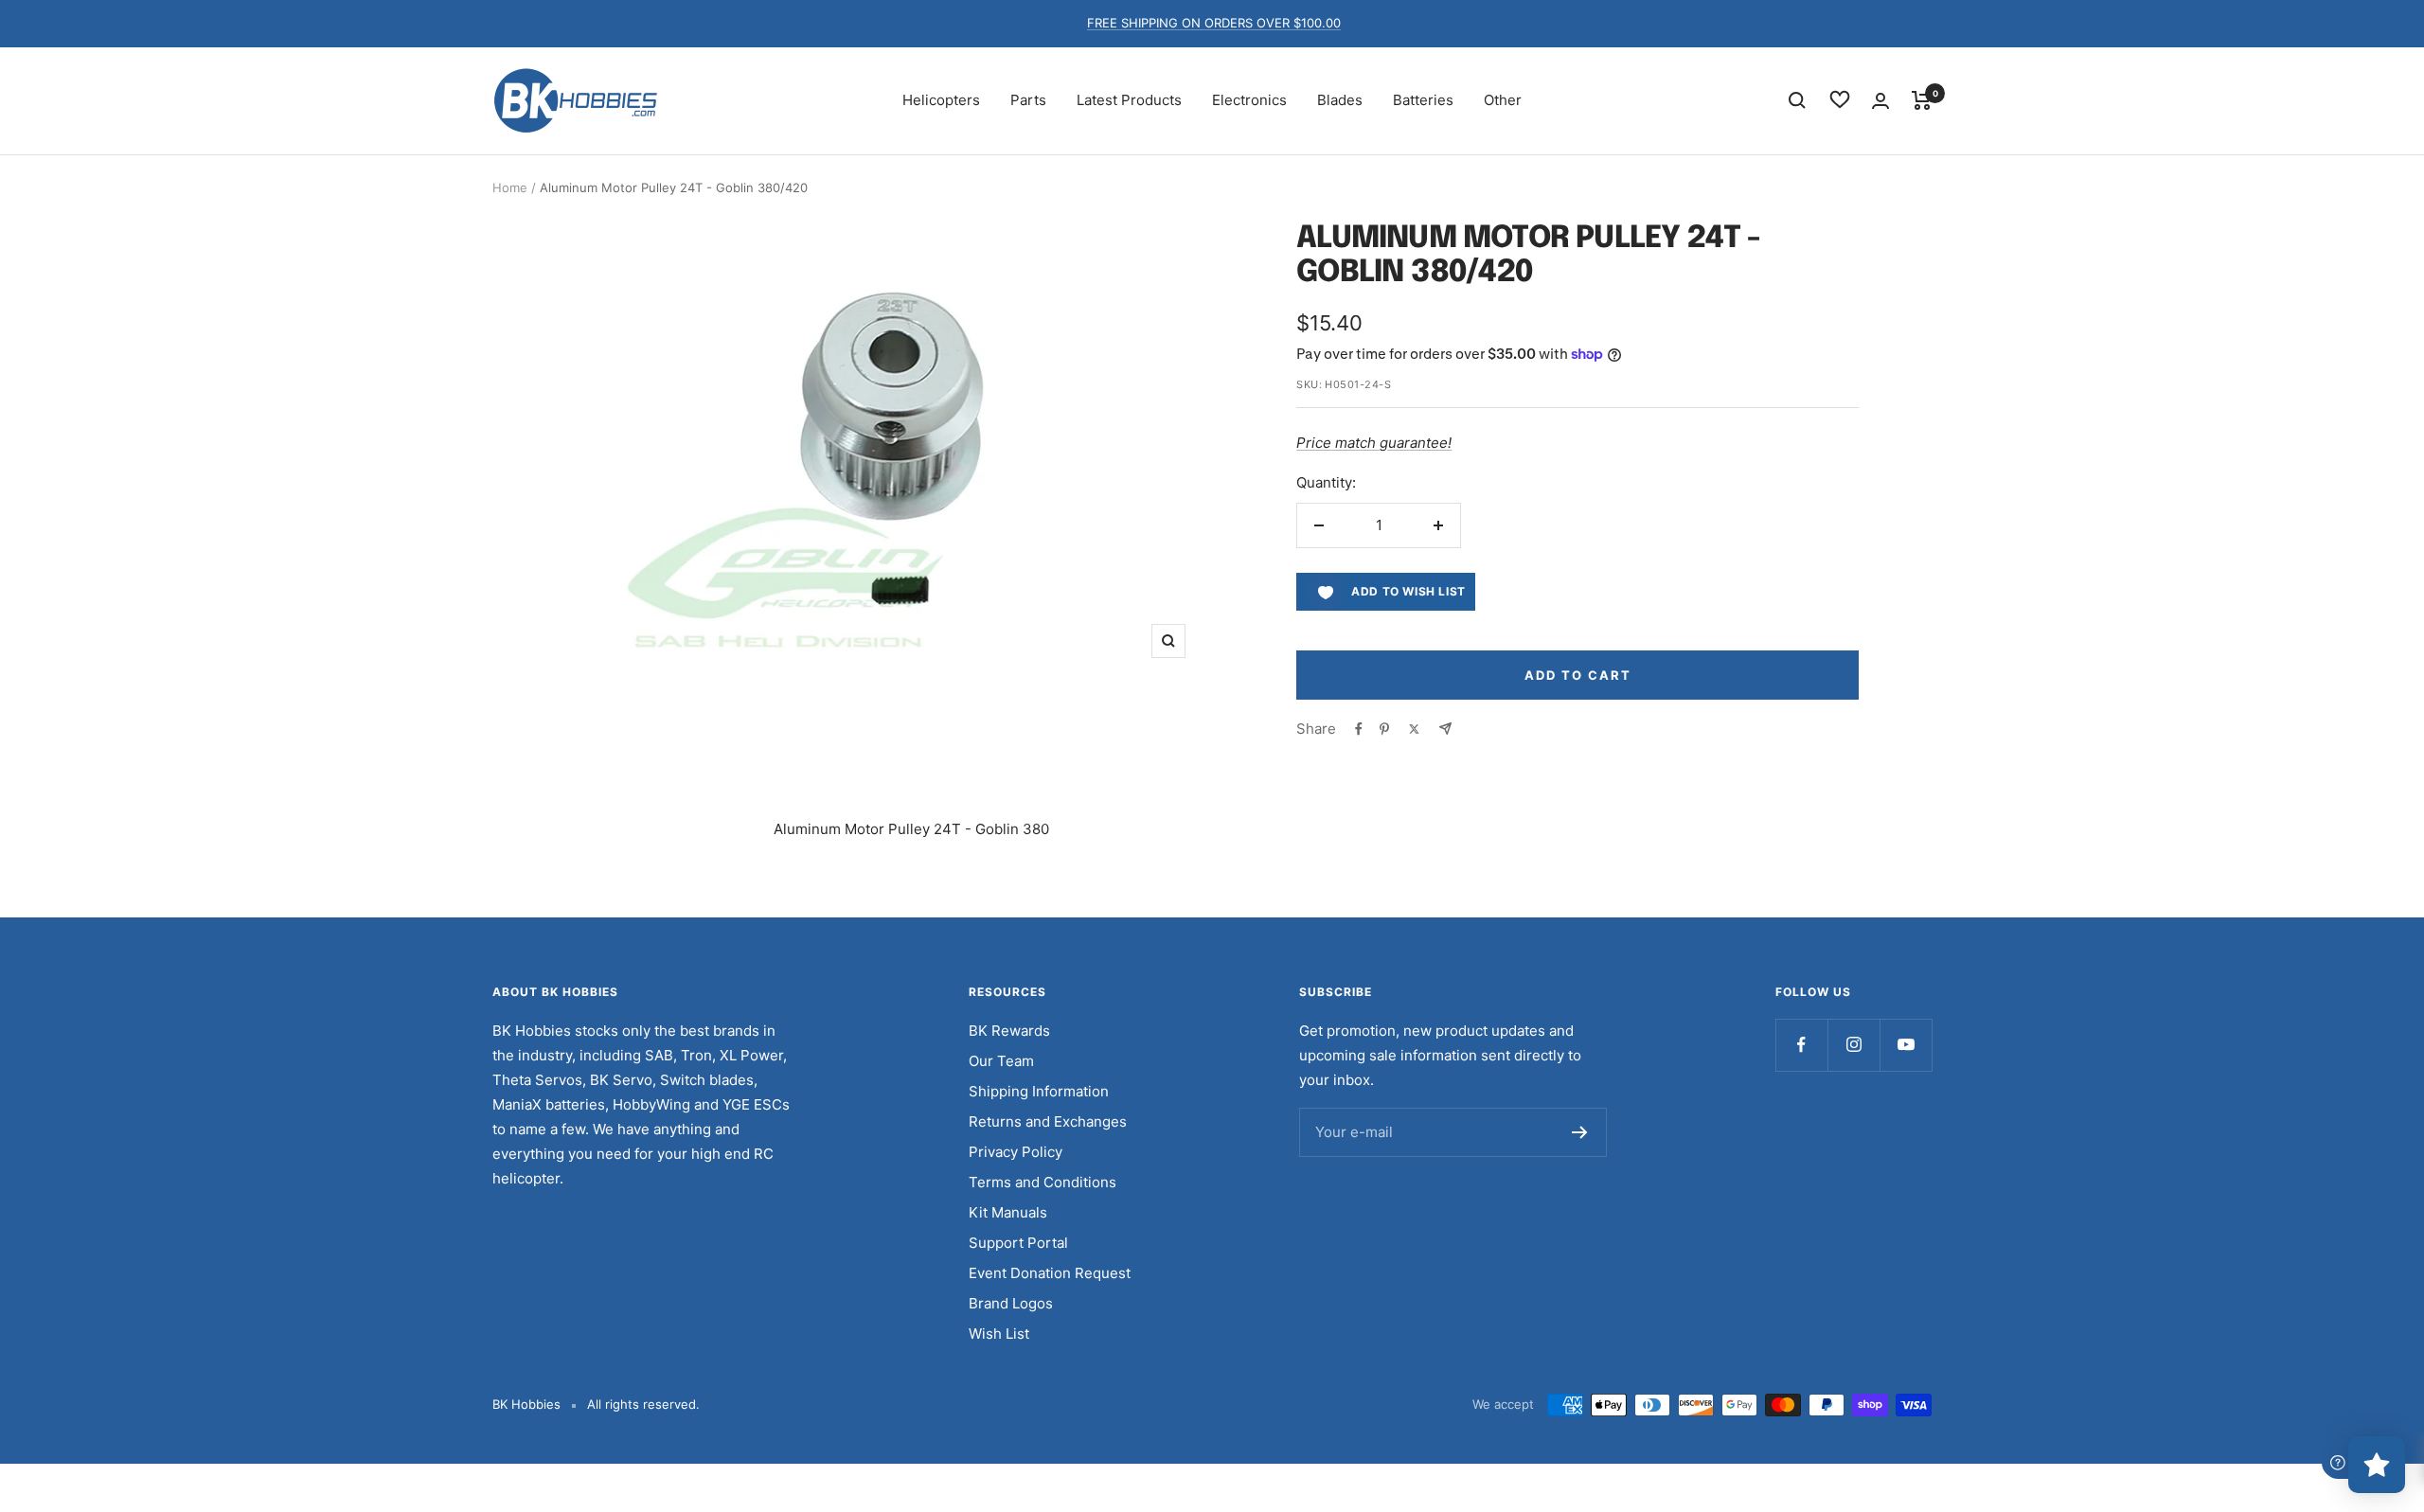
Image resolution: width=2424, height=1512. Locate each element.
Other (1503, 100)
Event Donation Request (1050, 1273)
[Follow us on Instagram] (1854, 1045)
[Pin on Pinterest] (1384, 729)
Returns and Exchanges (1048, 1121)
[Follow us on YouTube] (1906, 1045)
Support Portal (1018, 1243)
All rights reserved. (643, 1404)
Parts (1028, 100)
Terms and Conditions (1043, 1182)
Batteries (1423, 100)
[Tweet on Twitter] (1414, 729)
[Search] (1797, 100)
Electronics (1249, 100)
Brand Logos (1011, 1303)
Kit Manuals (1008, 1212)
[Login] (1880, 101)
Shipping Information (1039, 1091)
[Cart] (1922, 100)
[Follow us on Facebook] (1801, 1045)
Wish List (999, 1334)
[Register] (1580, 1132)
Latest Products (1129, 100)
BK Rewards (1009, 1031)
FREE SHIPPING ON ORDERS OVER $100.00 (1214, 23)
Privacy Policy (1016, 1152)
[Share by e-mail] (1445, 729)
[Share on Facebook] (1359, 729)
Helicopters (941, 100)
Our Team (1001, 1061)
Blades (1340, 100)
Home (510, 187)
